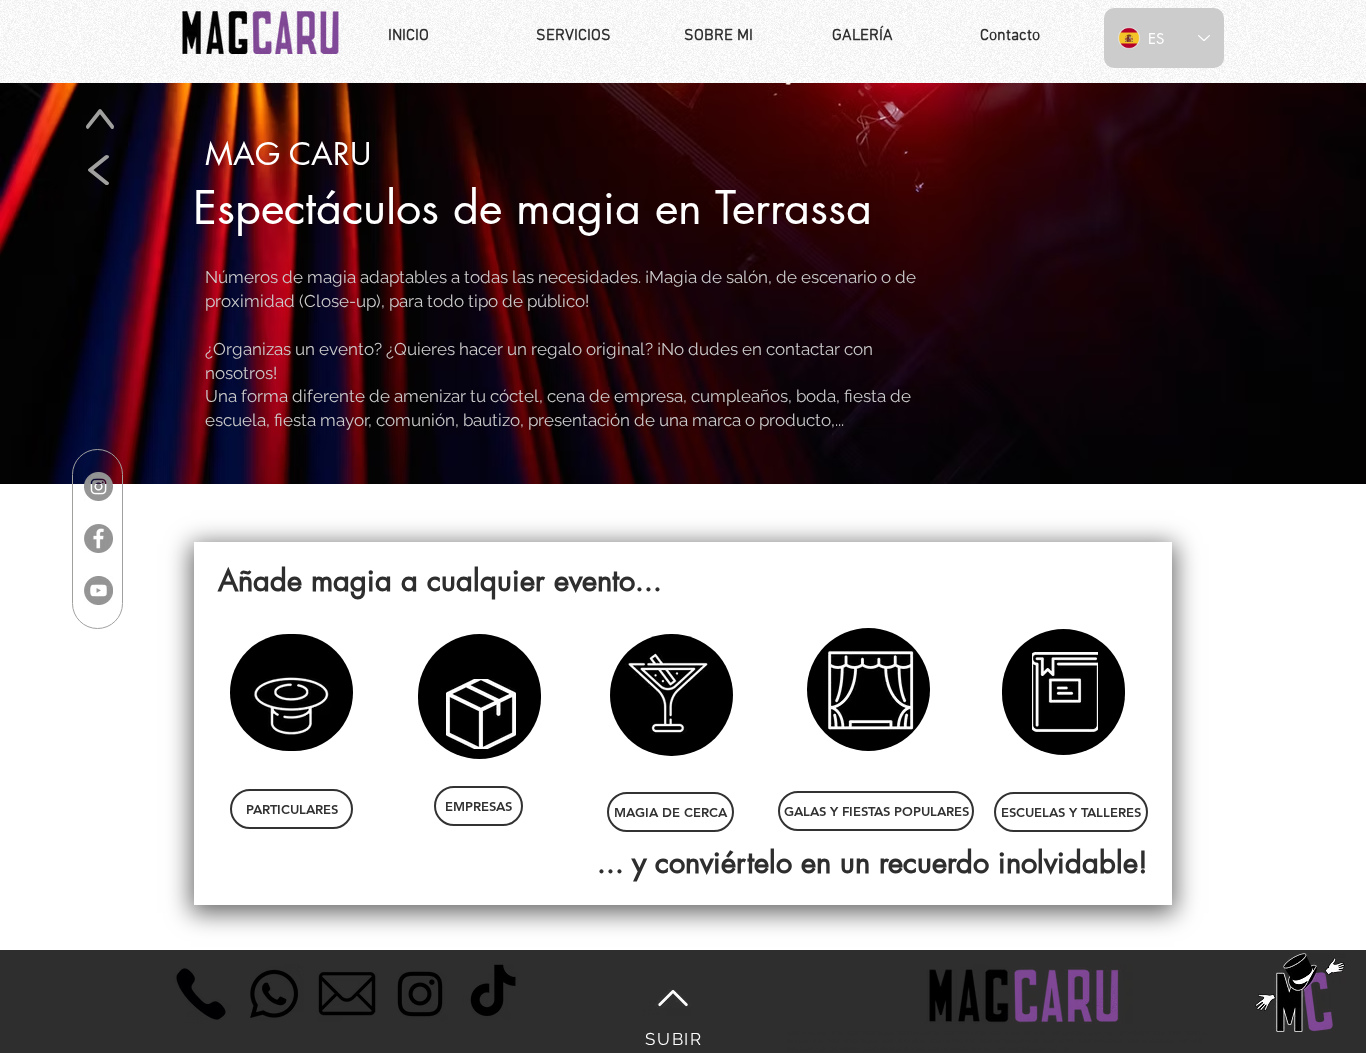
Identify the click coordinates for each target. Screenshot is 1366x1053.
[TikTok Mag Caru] (493, 994)
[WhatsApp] (274, 994)
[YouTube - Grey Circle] (98, 590)
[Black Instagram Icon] (420, 994)
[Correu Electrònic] (347, 994)
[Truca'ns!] (201, 994)
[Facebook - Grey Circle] (98, 538)
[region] (291, 692)
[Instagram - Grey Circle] (98, 486)
